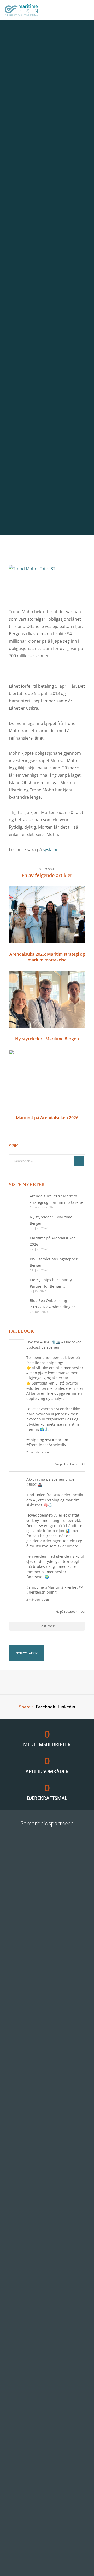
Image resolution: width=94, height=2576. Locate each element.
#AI (48, 1440)
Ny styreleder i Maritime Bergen (51, 1220)
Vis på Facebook (66, 1464)
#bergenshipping (42, 1592)
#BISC (45, 1342)
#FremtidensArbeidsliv (46, 1445)
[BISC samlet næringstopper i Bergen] (17, 1264)
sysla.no (50, 850)
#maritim (60, 1440)
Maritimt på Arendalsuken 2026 (53, 1241)
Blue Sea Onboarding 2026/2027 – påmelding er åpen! (52, 1304)
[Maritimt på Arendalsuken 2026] (17, 1243)
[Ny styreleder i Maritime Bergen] (17, 1222)
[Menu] (85, 10)
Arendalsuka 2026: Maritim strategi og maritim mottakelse (57, 1199)
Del (83, 1464)
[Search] (79, 1161)
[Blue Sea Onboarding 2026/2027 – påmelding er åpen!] (17, 1306)
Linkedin (67, 1707)
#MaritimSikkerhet (61, 1587)
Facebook (45, 1707)
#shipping (35, 1440)
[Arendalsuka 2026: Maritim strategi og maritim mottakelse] (17, 1201)
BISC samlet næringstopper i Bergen (55, 1262)
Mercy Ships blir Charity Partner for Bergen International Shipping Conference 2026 (51, 1283)
